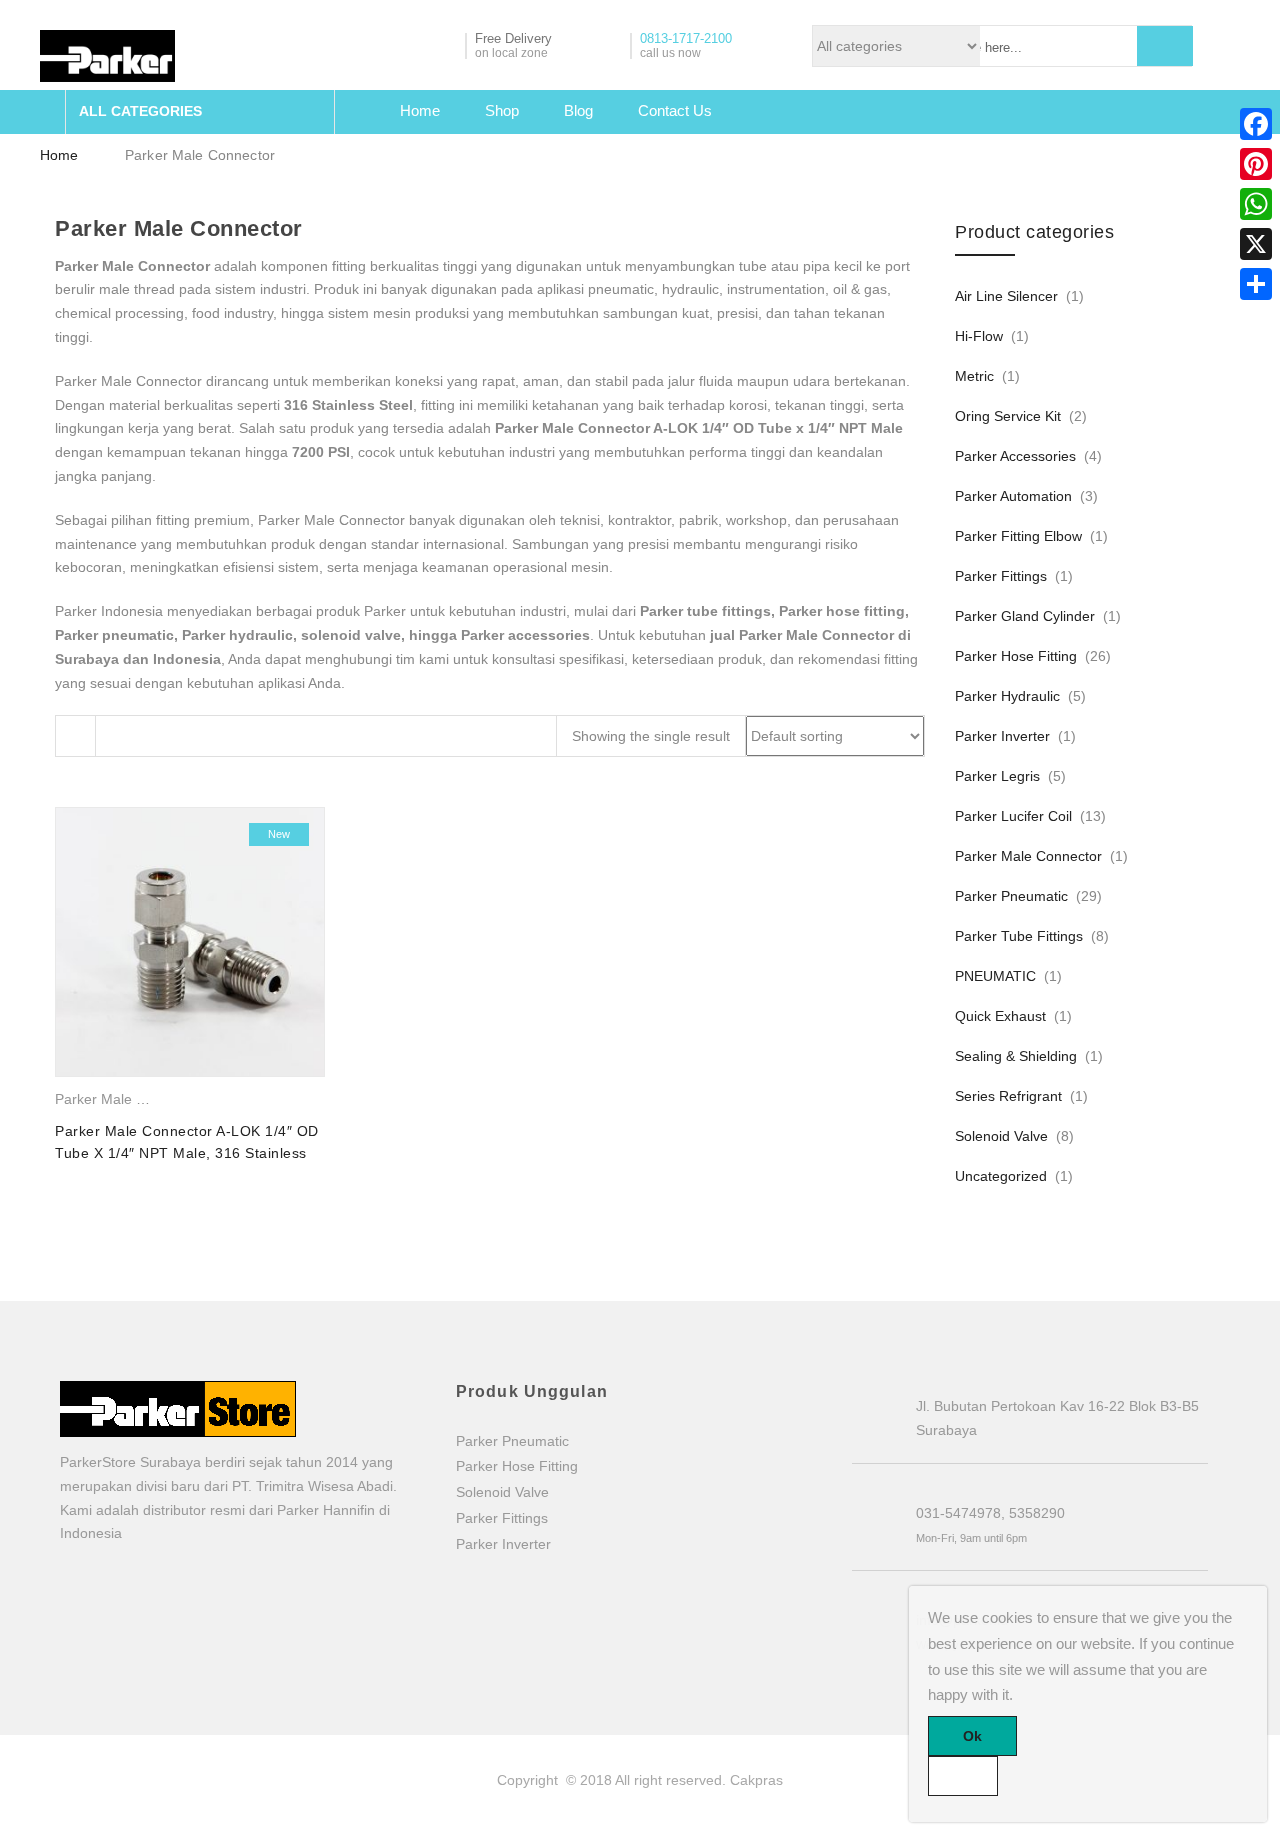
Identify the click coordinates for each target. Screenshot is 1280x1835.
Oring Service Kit (1008, 416)
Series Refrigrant (1008, 1096)
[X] (1256, 244)
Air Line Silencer (1006, 296)
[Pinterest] (1256, 164)
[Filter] (76, 736)
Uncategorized (1001, 1176)
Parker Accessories (1015, 456)
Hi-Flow (979, 336)
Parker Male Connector (128, 1099)
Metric (974, 376)
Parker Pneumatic (1011, 896)
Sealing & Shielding (1016, 1056)
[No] (963, 1776)
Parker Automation (1013, 496)
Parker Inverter (1002, 736)
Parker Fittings (1001, 576)
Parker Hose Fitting (1016, 656)
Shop (502, 110)
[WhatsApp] (1256, 204)
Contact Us (675, 110)
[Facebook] (1256, 124)
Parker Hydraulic (1007, 696)
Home (420, 110)
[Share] (1256, 284)
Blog (578, 110)
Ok (972, 1736)
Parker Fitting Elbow (1018, 536)
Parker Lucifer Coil (1013, 816)
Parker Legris (997, 776)
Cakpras (756, 1780)
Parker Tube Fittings (1019, 936)
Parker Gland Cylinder (1025, 616)
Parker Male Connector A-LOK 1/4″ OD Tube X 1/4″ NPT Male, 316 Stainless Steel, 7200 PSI (187, 1153)
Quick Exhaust (1000, 1016)
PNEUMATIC (995, 976)
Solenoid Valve (1001, 1136)
